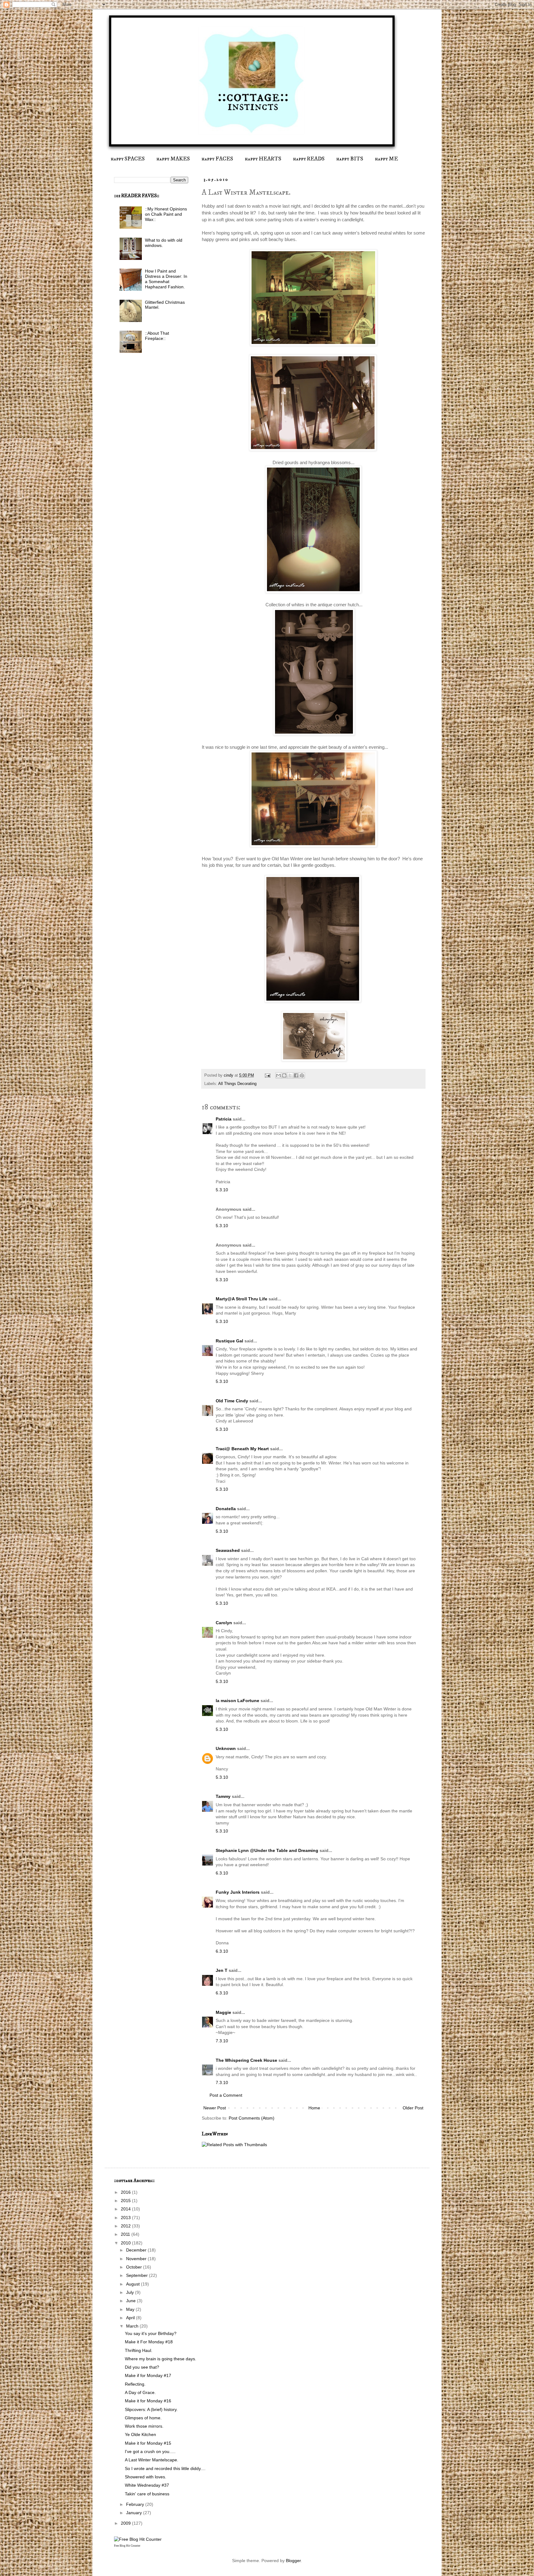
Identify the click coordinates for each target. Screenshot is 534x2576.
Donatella (226, 1509)
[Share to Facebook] (296, 1075)
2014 (126, 2209)
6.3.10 (222, 1873)
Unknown (226, 1748)
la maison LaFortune (237, 1701)
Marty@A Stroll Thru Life (242, 1299)
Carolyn (224, 1623)
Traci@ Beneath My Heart (242, 1449)
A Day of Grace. (140, 2392)
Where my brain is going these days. (161, 2359)
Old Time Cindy (232, 1401)
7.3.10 (222, 2041)
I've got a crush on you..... (150, 2451)
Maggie (223, 2012)
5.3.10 (222, 1190)
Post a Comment (226, 2095)
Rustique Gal (230, 1341)
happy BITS (350, 159)
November (137, 2259)
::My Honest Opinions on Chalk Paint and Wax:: (166, 214)
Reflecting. (135, 2384)
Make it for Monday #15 (148, 2443)
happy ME (386, 159)
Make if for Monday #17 (148, 2375)
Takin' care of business (147, 2494)
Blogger (293, 2561)
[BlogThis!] (284, 1075)
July (131, 2292)
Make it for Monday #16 (148, 2401)
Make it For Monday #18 (149, 2342)
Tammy (223, 1796)
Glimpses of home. (143, 2418)
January (135, 2513)
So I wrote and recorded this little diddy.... (165, 2468)
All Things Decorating (237, 1084)
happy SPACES (128, 159)
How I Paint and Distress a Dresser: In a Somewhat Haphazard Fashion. (166, 279)
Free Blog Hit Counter (127, 2546)
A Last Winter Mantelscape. (152, 2460)
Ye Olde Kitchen (140, 2434)
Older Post (413, 2108)
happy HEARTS (263, 159)
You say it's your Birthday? (151, 2333)
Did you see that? (142, 2367)
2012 (126, 2226)
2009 (126, 2523)
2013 (126, 2218)
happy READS (309, 159)
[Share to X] (290, 1075)
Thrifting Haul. (139, 2350)
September (138, 2275)
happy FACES (217, 159)
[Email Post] (267, 1075)
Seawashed (228, 1550)
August (133, 2284)
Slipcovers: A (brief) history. (151, 2409)
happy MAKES (173, 159)
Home (314, 2108)
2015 (126, 2201)
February (136, 2504)
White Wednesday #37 (147, 2485)
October (135, 2267)
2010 (126, 2243)
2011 (126, 2234)
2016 (126, 2192)
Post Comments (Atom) (252, 2118)
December (137, 2250)
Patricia (224, 1119)
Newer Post (215, 2108)
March (133, 2326)
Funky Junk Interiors (238, 1892)
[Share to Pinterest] (302, 1075)
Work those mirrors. (144, 2426)
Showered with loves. (146, 2477)
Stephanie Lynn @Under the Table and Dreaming (267, 1850)
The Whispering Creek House (246, 2060)
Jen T (222, 1970)
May (131, 2309)
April (131, 2318)
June (131, 2301)
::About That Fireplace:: (157, 336)
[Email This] (278, 1075)
